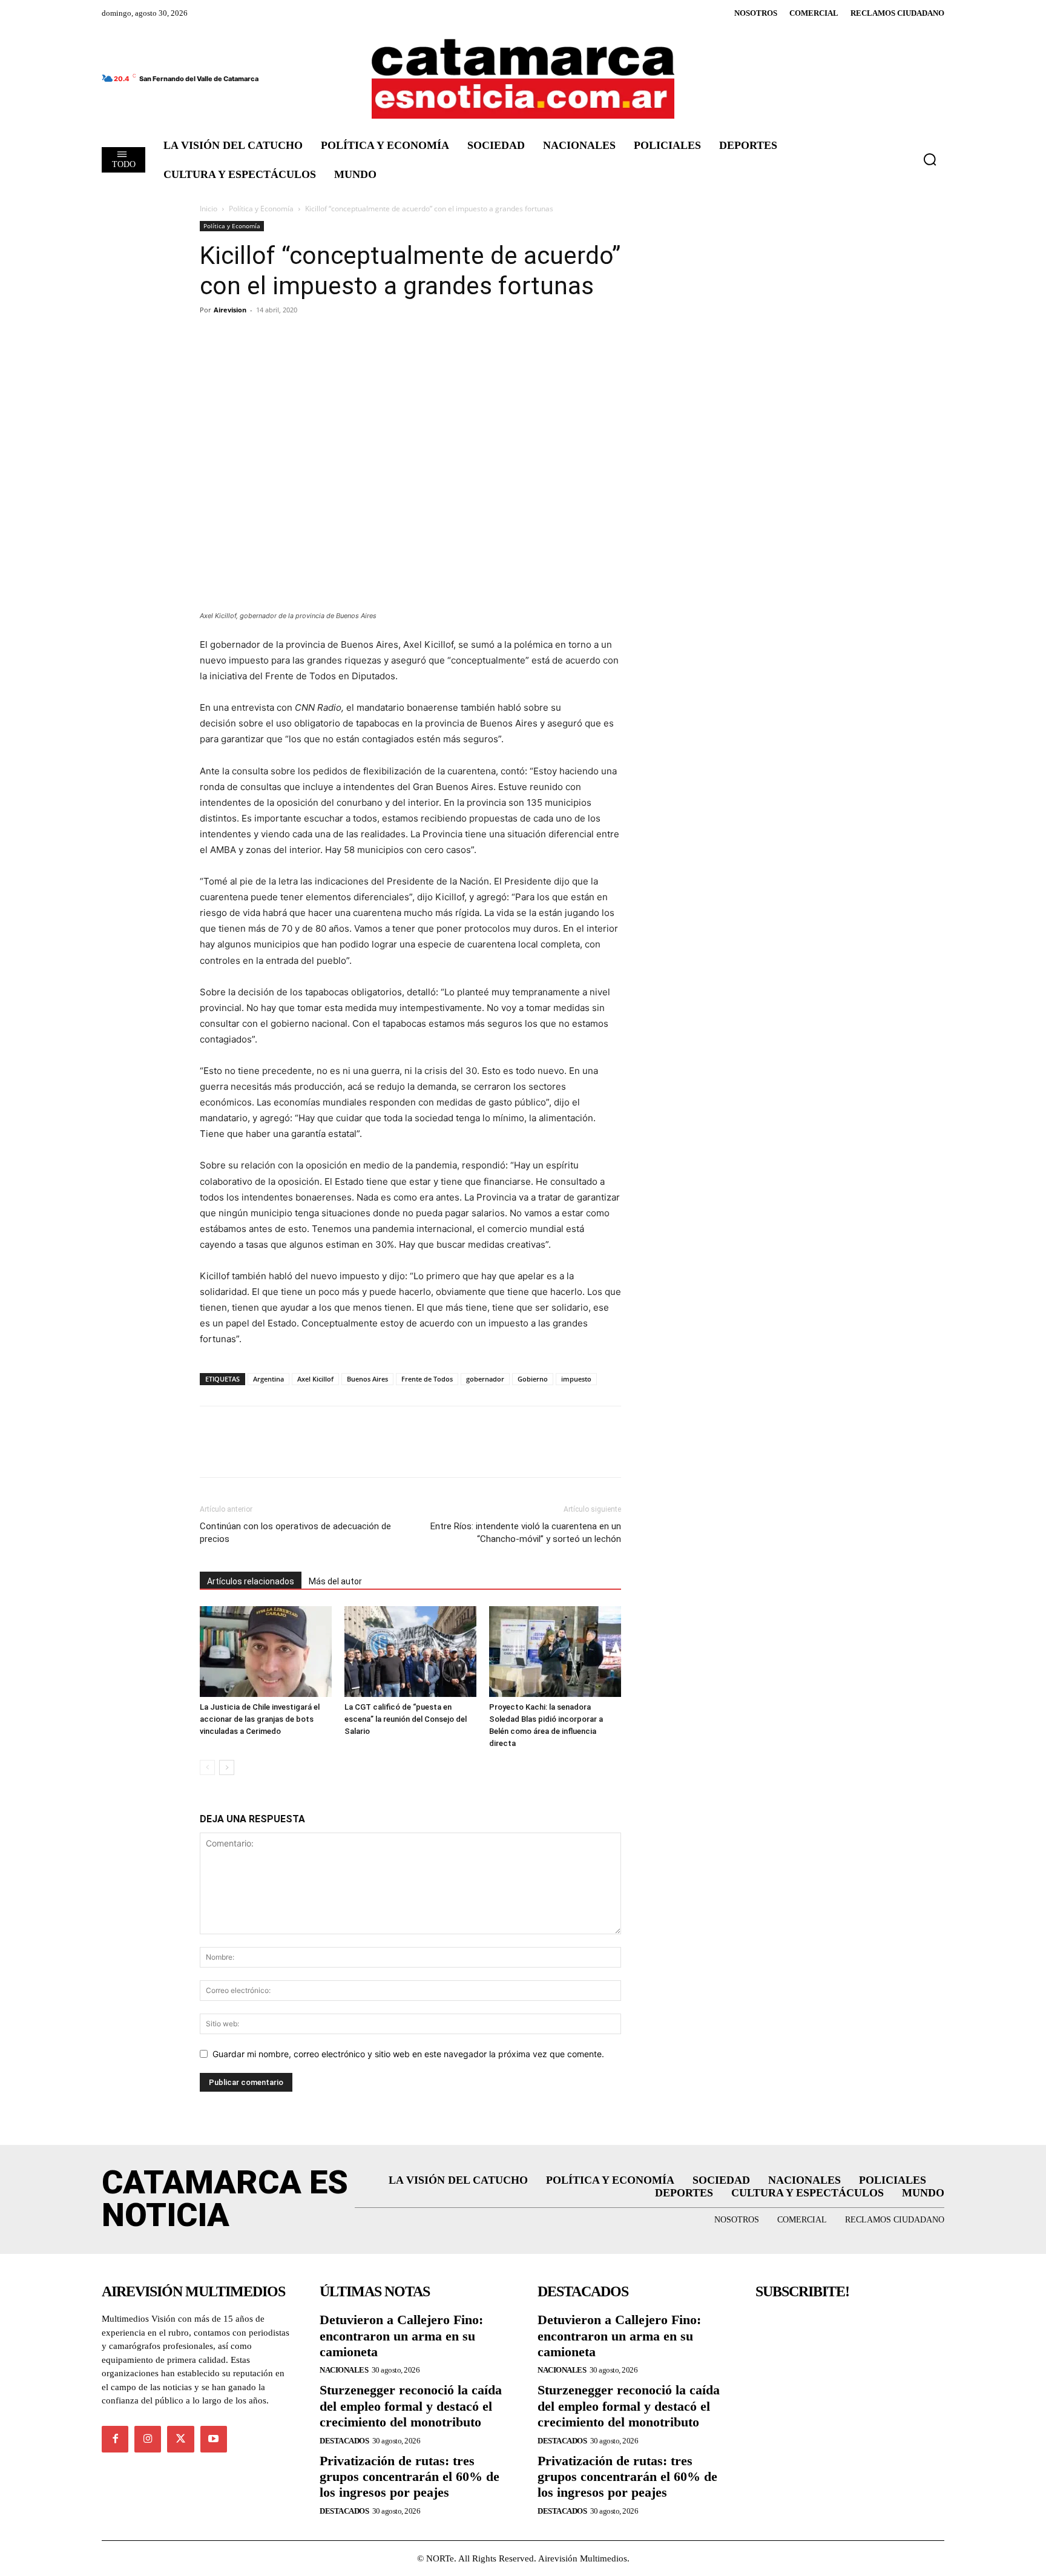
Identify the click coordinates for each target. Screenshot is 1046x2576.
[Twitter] (240, 337)
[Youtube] (214, 2439)
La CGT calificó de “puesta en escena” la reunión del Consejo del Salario (406, 1719)
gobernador (485, 1379)
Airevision (230, 310)
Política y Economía (261, 209)
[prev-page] (207, 1767)
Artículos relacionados (251, 1581)
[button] (930, 159)
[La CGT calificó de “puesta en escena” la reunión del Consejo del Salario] (410, 1652)
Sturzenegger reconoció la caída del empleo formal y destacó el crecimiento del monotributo (411, 2406)
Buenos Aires (367, 1379)
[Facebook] (212, 337)
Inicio (209, 209)
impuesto (576, 1379)
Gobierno (533, 1379)
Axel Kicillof (315, 1379)
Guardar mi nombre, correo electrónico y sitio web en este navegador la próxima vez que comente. (408, 2054)
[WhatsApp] (295, 337)
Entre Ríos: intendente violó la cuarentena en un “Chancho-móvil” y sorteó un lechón (526, 1533)
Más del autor (335, 1581)
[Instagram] (148, 2439)
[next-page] (227, 1767)
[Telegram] (268, 337)
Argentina (268, 1379)
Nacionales (344, 2370)
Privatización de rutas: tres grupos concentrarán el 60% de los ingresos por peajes (410, 2477)
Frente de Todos (427, 1379)
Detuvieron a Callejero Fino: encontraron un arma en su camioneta (401, 2336)
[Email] (323, 337)
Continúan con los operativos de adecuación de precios (295, 1533)
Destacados (344, 2441)
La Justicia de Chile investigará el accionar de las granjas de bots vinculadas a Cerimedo (260, 1719)
